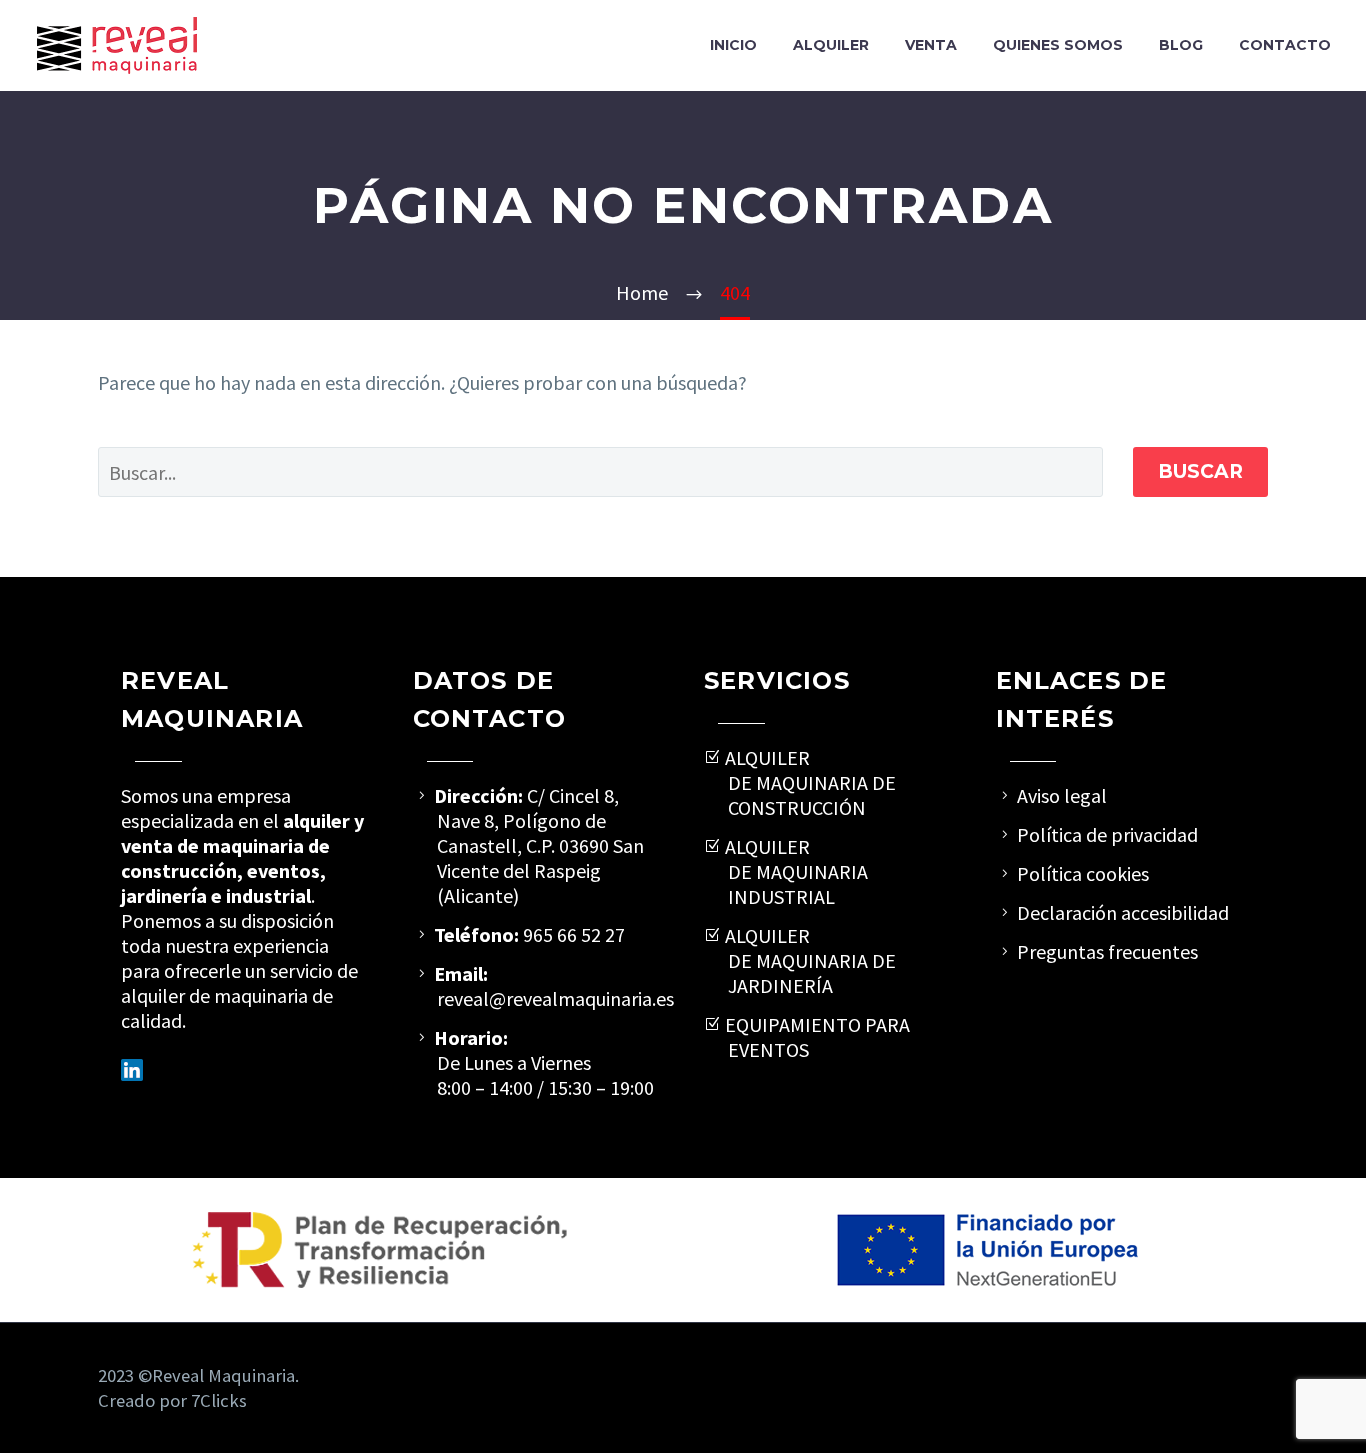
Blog (1181, 45)
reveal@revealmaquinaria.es (555, 998)
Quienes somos (1058, 45)
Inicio (733, 45)
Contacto (1285, 45)
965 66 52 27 (574, 934)
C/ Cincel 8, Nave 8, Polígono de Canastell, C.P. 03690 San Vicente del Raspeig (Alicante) (540, 845)
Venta (931, 45)
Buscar (1200, 471)
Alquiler (831, 45)
